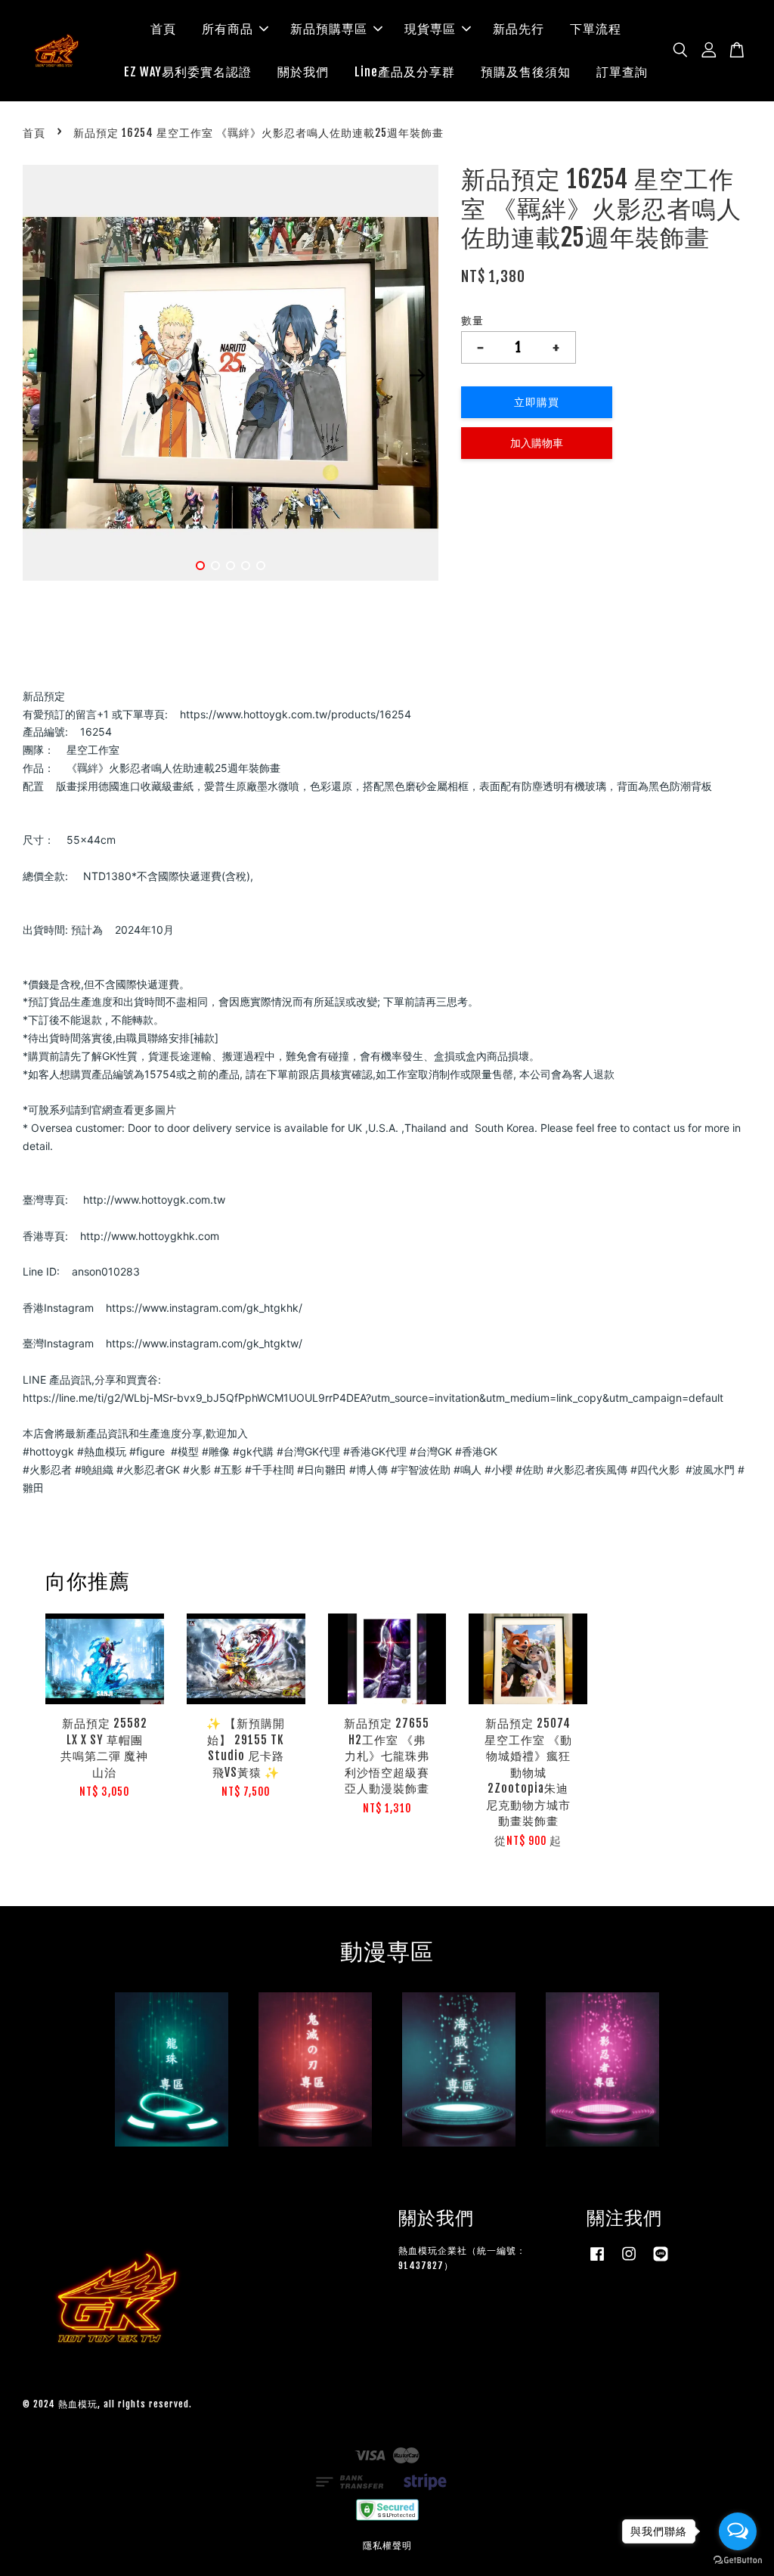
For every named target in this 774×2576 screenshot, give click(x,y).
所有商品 (228, 29)
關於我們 (303, 72)
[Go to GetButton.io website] (738, 2561)
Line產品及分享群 (405, 72)
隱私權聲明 (387, 2545)
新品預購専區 (329, 29)
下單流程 (596, 29)
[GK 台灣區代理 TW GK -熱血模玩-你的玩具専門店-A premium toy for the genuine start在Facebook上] (597, 2261)
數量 (472, 320)
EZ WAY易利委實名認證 (188, 72)
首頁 (163, 29)
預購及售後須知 (526, 72)
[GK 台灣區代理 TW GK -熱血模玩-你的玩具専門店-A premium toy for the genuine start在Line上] (661, 2261)
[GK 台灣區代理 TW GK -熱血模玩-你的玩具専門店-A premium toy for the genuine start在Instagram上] (629, 2261)
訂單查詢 (622, 72)
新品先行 (519, 29)
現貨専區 (430, 29)
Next (418, 376)
